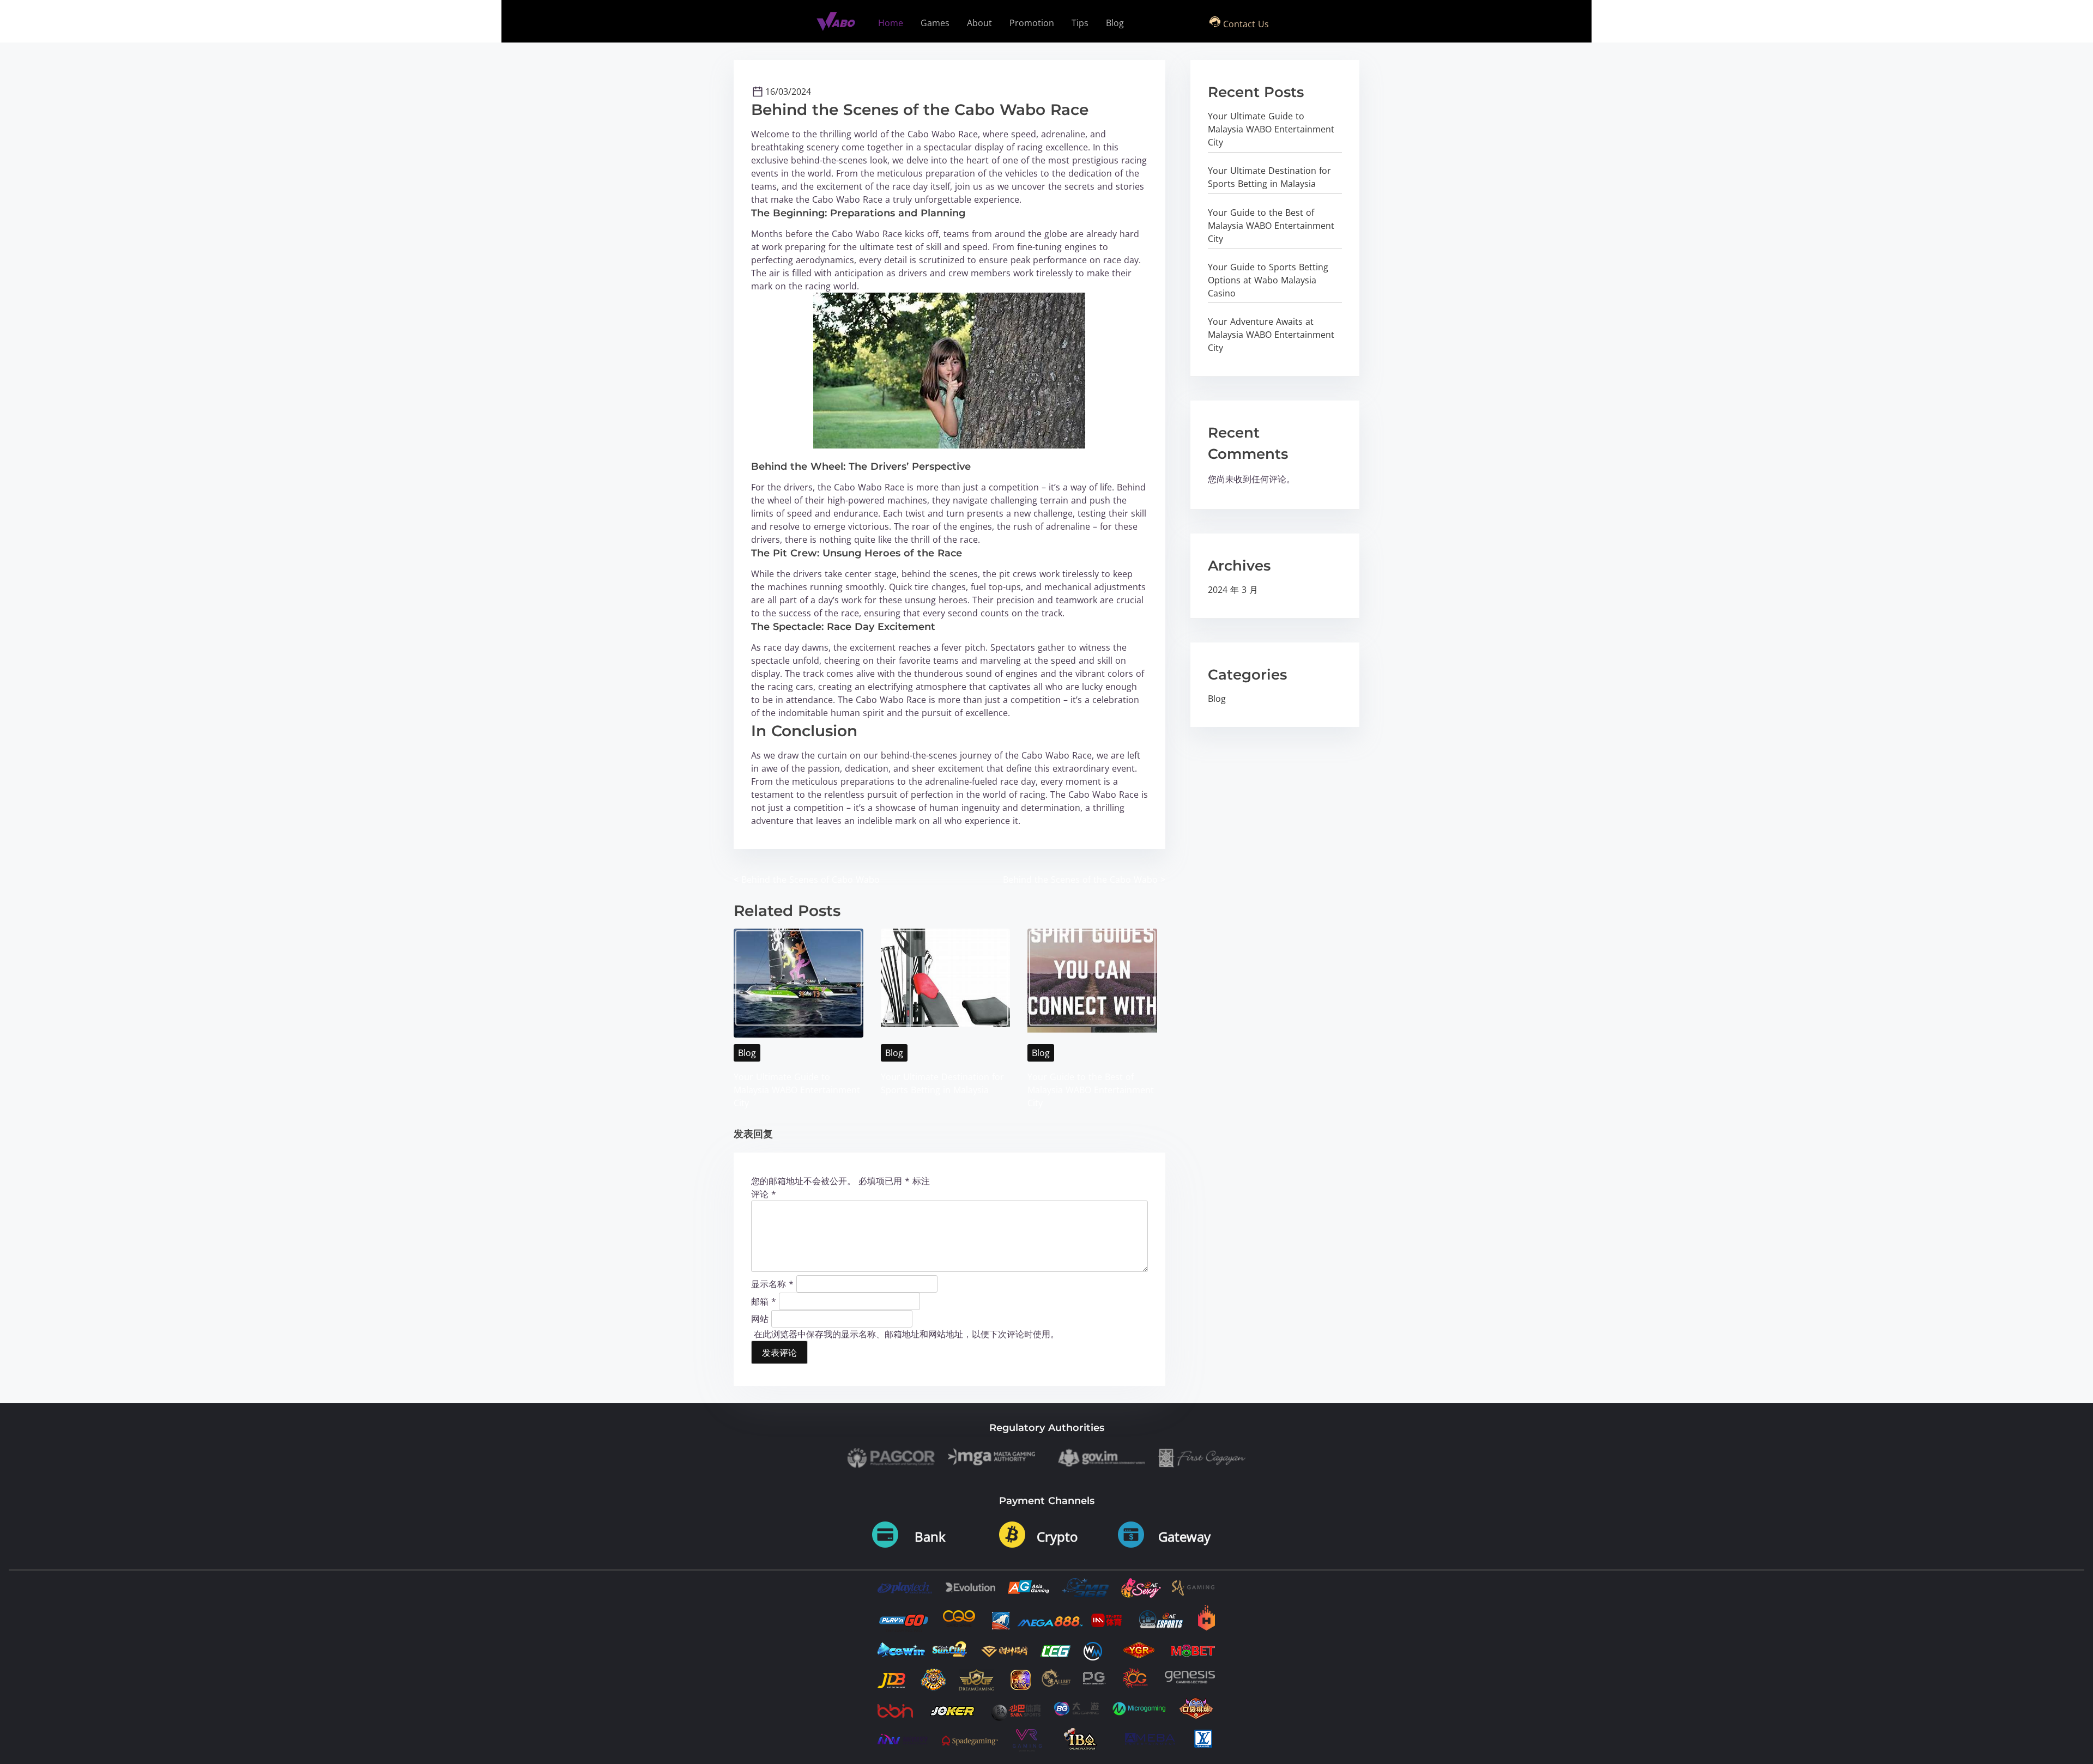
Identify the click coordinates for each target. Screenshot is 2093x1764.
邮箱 (764, 1301)
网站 (760, 1318)
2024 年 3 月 (1233, 590)
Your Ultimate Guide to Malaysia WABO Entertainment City (797, 1090)
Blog (747, 1053)
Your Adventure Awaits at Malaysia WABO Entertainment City (1271, 335)
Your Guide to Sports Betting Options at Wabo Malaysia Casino (1268, 280)
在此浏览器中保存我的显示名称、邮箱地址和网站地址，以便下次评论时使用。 (906, 1334)
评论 (764, 1194)
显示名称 (772, 1283)
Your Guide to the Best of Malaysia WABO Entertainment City (1091, 1090)
